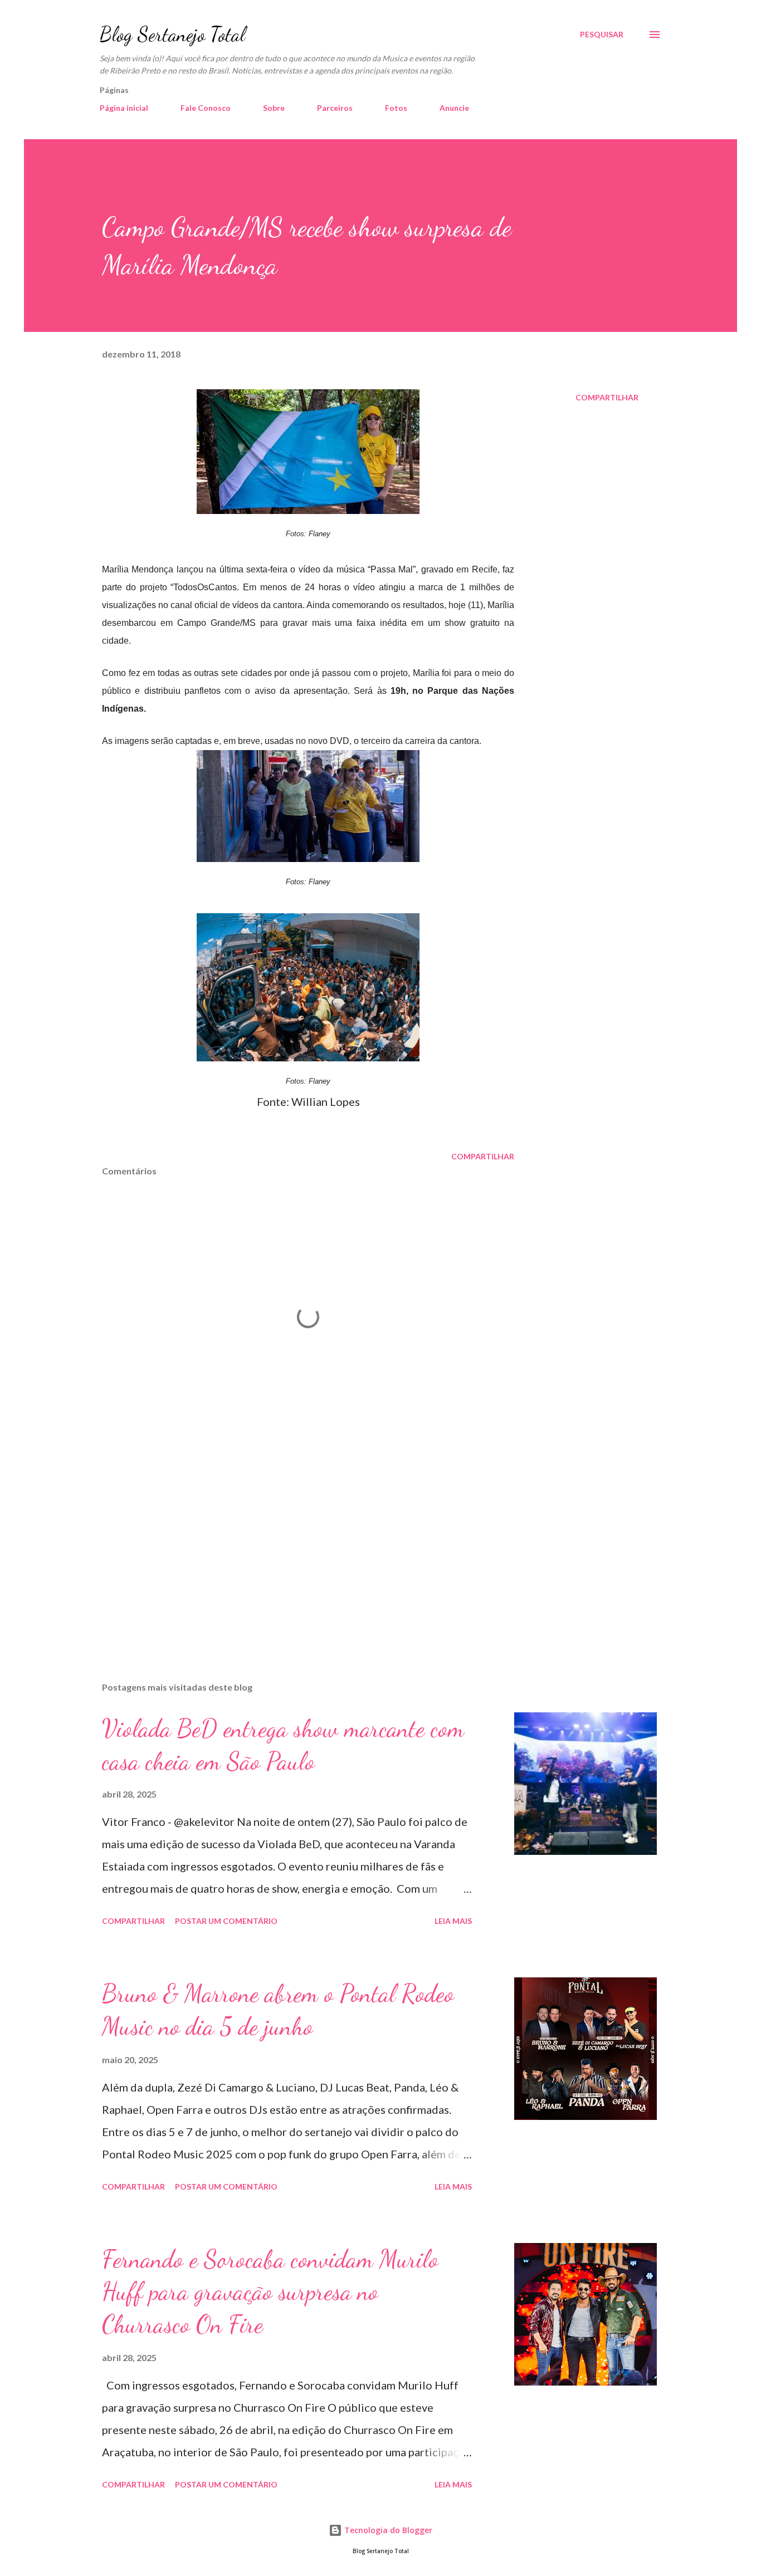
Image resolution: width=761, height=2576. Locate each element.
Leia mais (453, 1921)
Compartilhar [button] (607, 397)
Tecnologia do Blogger (387, 2530)
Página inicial (124, 108)
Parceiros (335, 108)
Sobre (274, 108)
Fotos (396, 108)
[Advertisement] (290, 1543)
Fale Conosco (206, 108)
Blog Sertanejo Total (172, 34)
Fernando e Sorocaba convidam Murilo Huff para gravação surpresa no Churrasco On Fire (270, 2292)
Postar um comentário (226, 1921)
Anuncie (454, 108)
